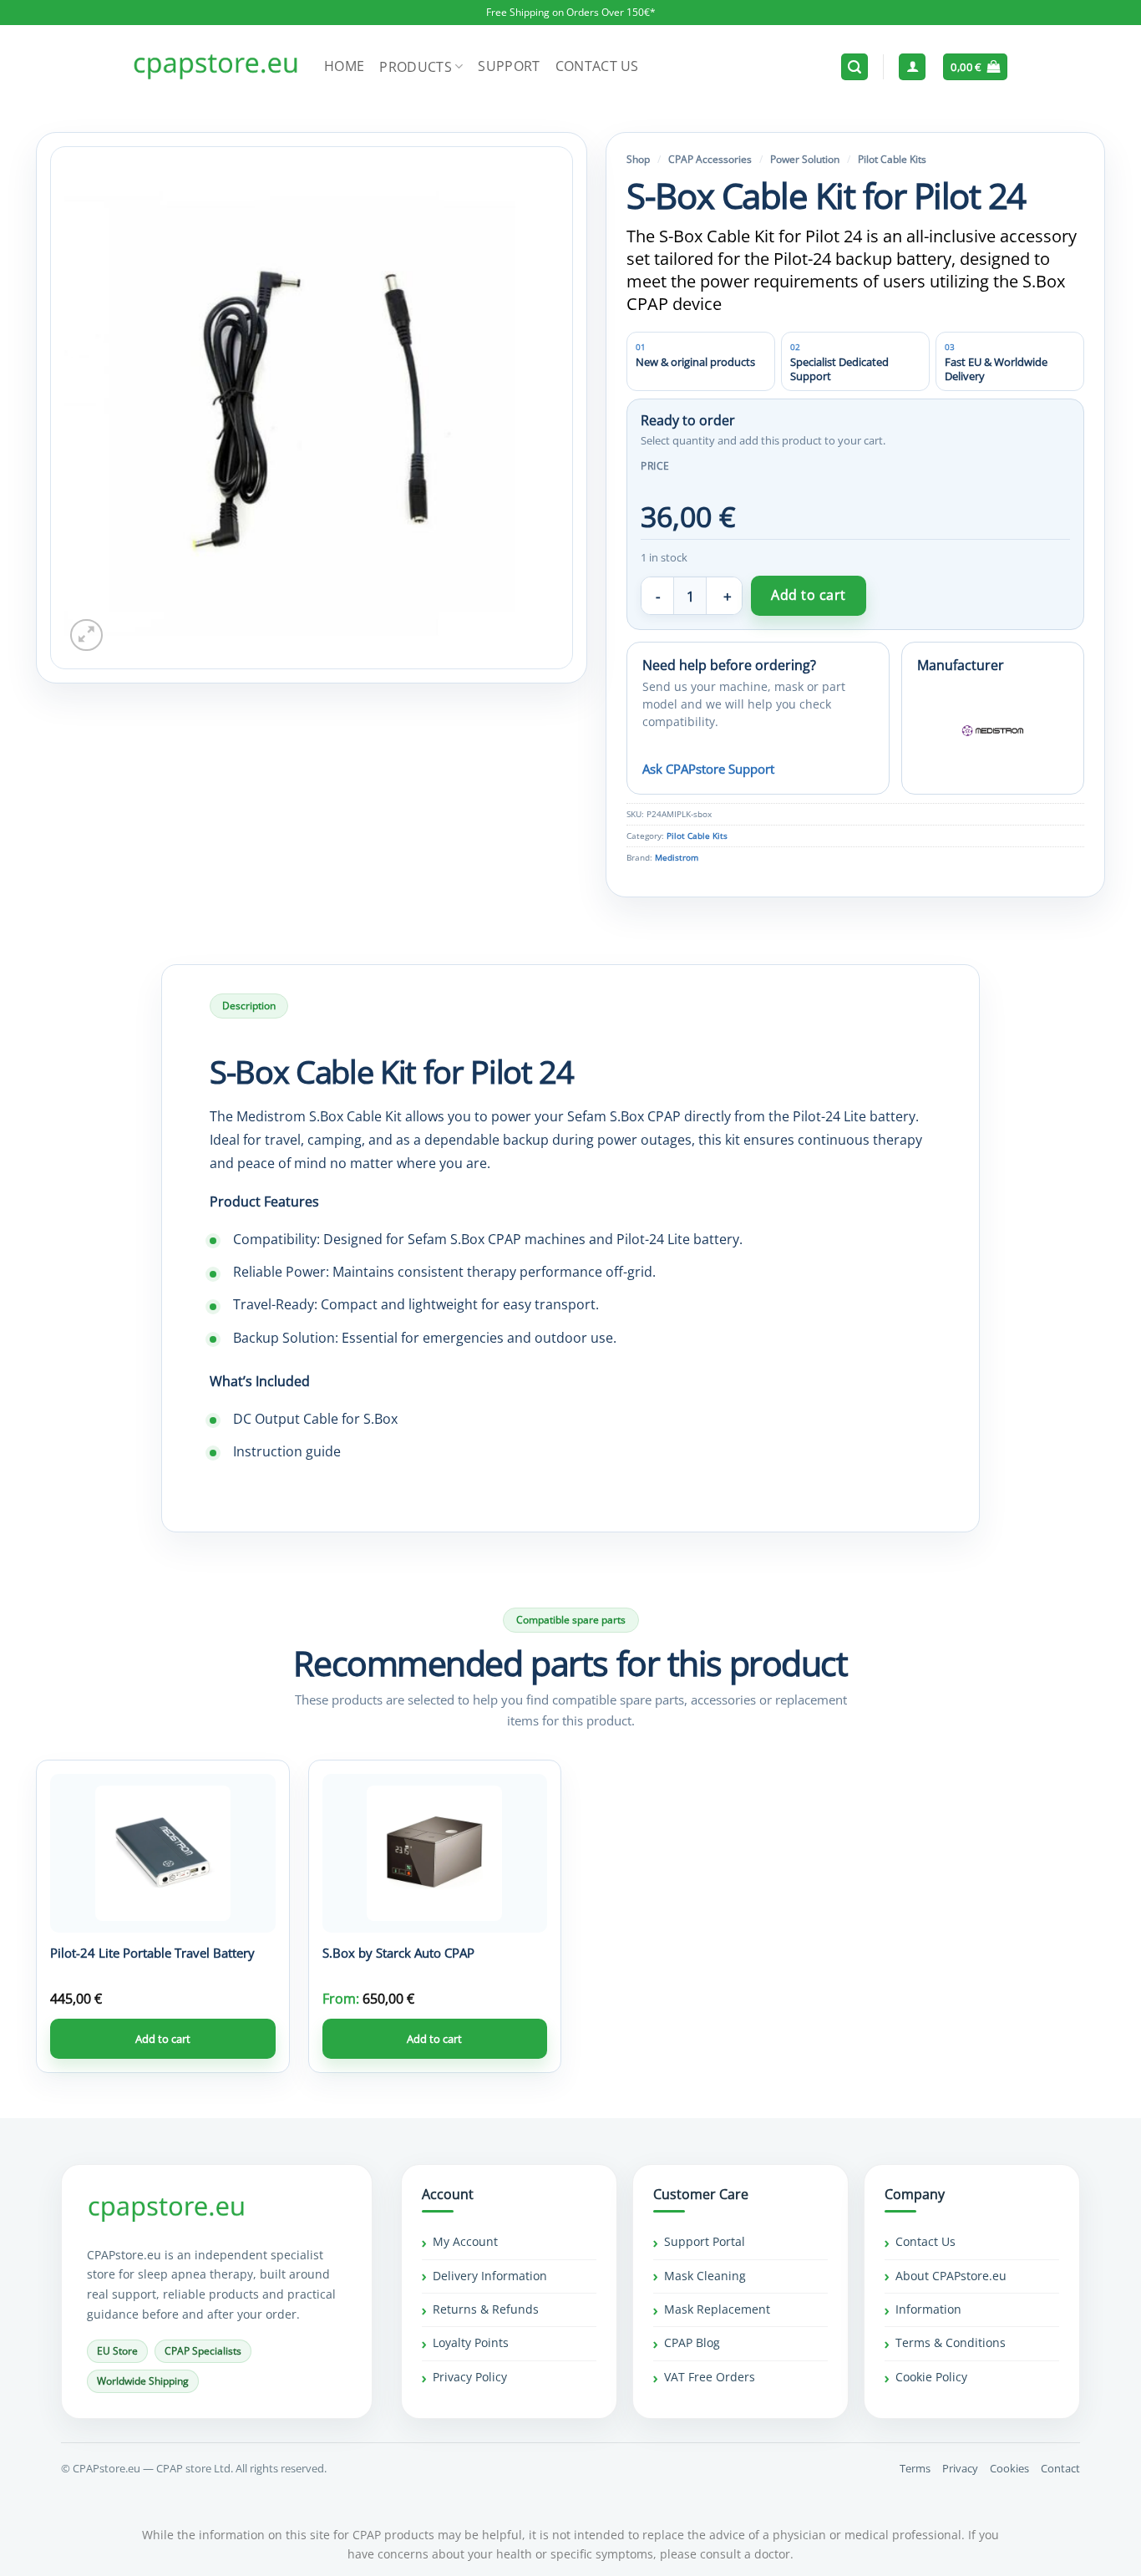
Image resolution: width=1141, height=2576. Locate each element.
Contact (1060, 2468)
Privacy (960, 2468)
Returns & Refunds (486, 2309)
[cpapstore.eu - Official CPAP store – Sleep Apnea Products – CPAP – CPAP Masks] (216, 67)
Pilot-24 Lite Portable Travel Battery (152, 1953)
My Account (465, 2241)
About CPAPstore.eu (951, 2276)
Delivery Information (490, 2276)
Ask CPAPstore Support (708, 769)
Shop (638, 159)
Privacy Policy (470, 2377)
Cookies (1009, 2468)
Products (416, 67)
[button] (854, 67)
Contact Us (597, 66)
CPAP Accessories (710, 159)
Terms (915, 2468)
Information (928, 2309)
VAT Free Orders (710, 2377)
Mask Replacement (717, 2309)
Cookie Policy (931, 2377)
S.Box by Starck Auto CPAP (398, 1953)
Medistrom (677, 858)
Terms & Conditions (951, 2342)
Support (509, 66)
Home (344, 66)
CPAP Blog (692, 2342)
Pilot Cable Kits (892, 159)
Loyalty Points (471, 2342)
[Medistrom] (993, 731)
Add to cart (808, 595)
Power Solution (805, 159)
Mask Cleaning (705, 2276)
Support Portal (705, 2241)
